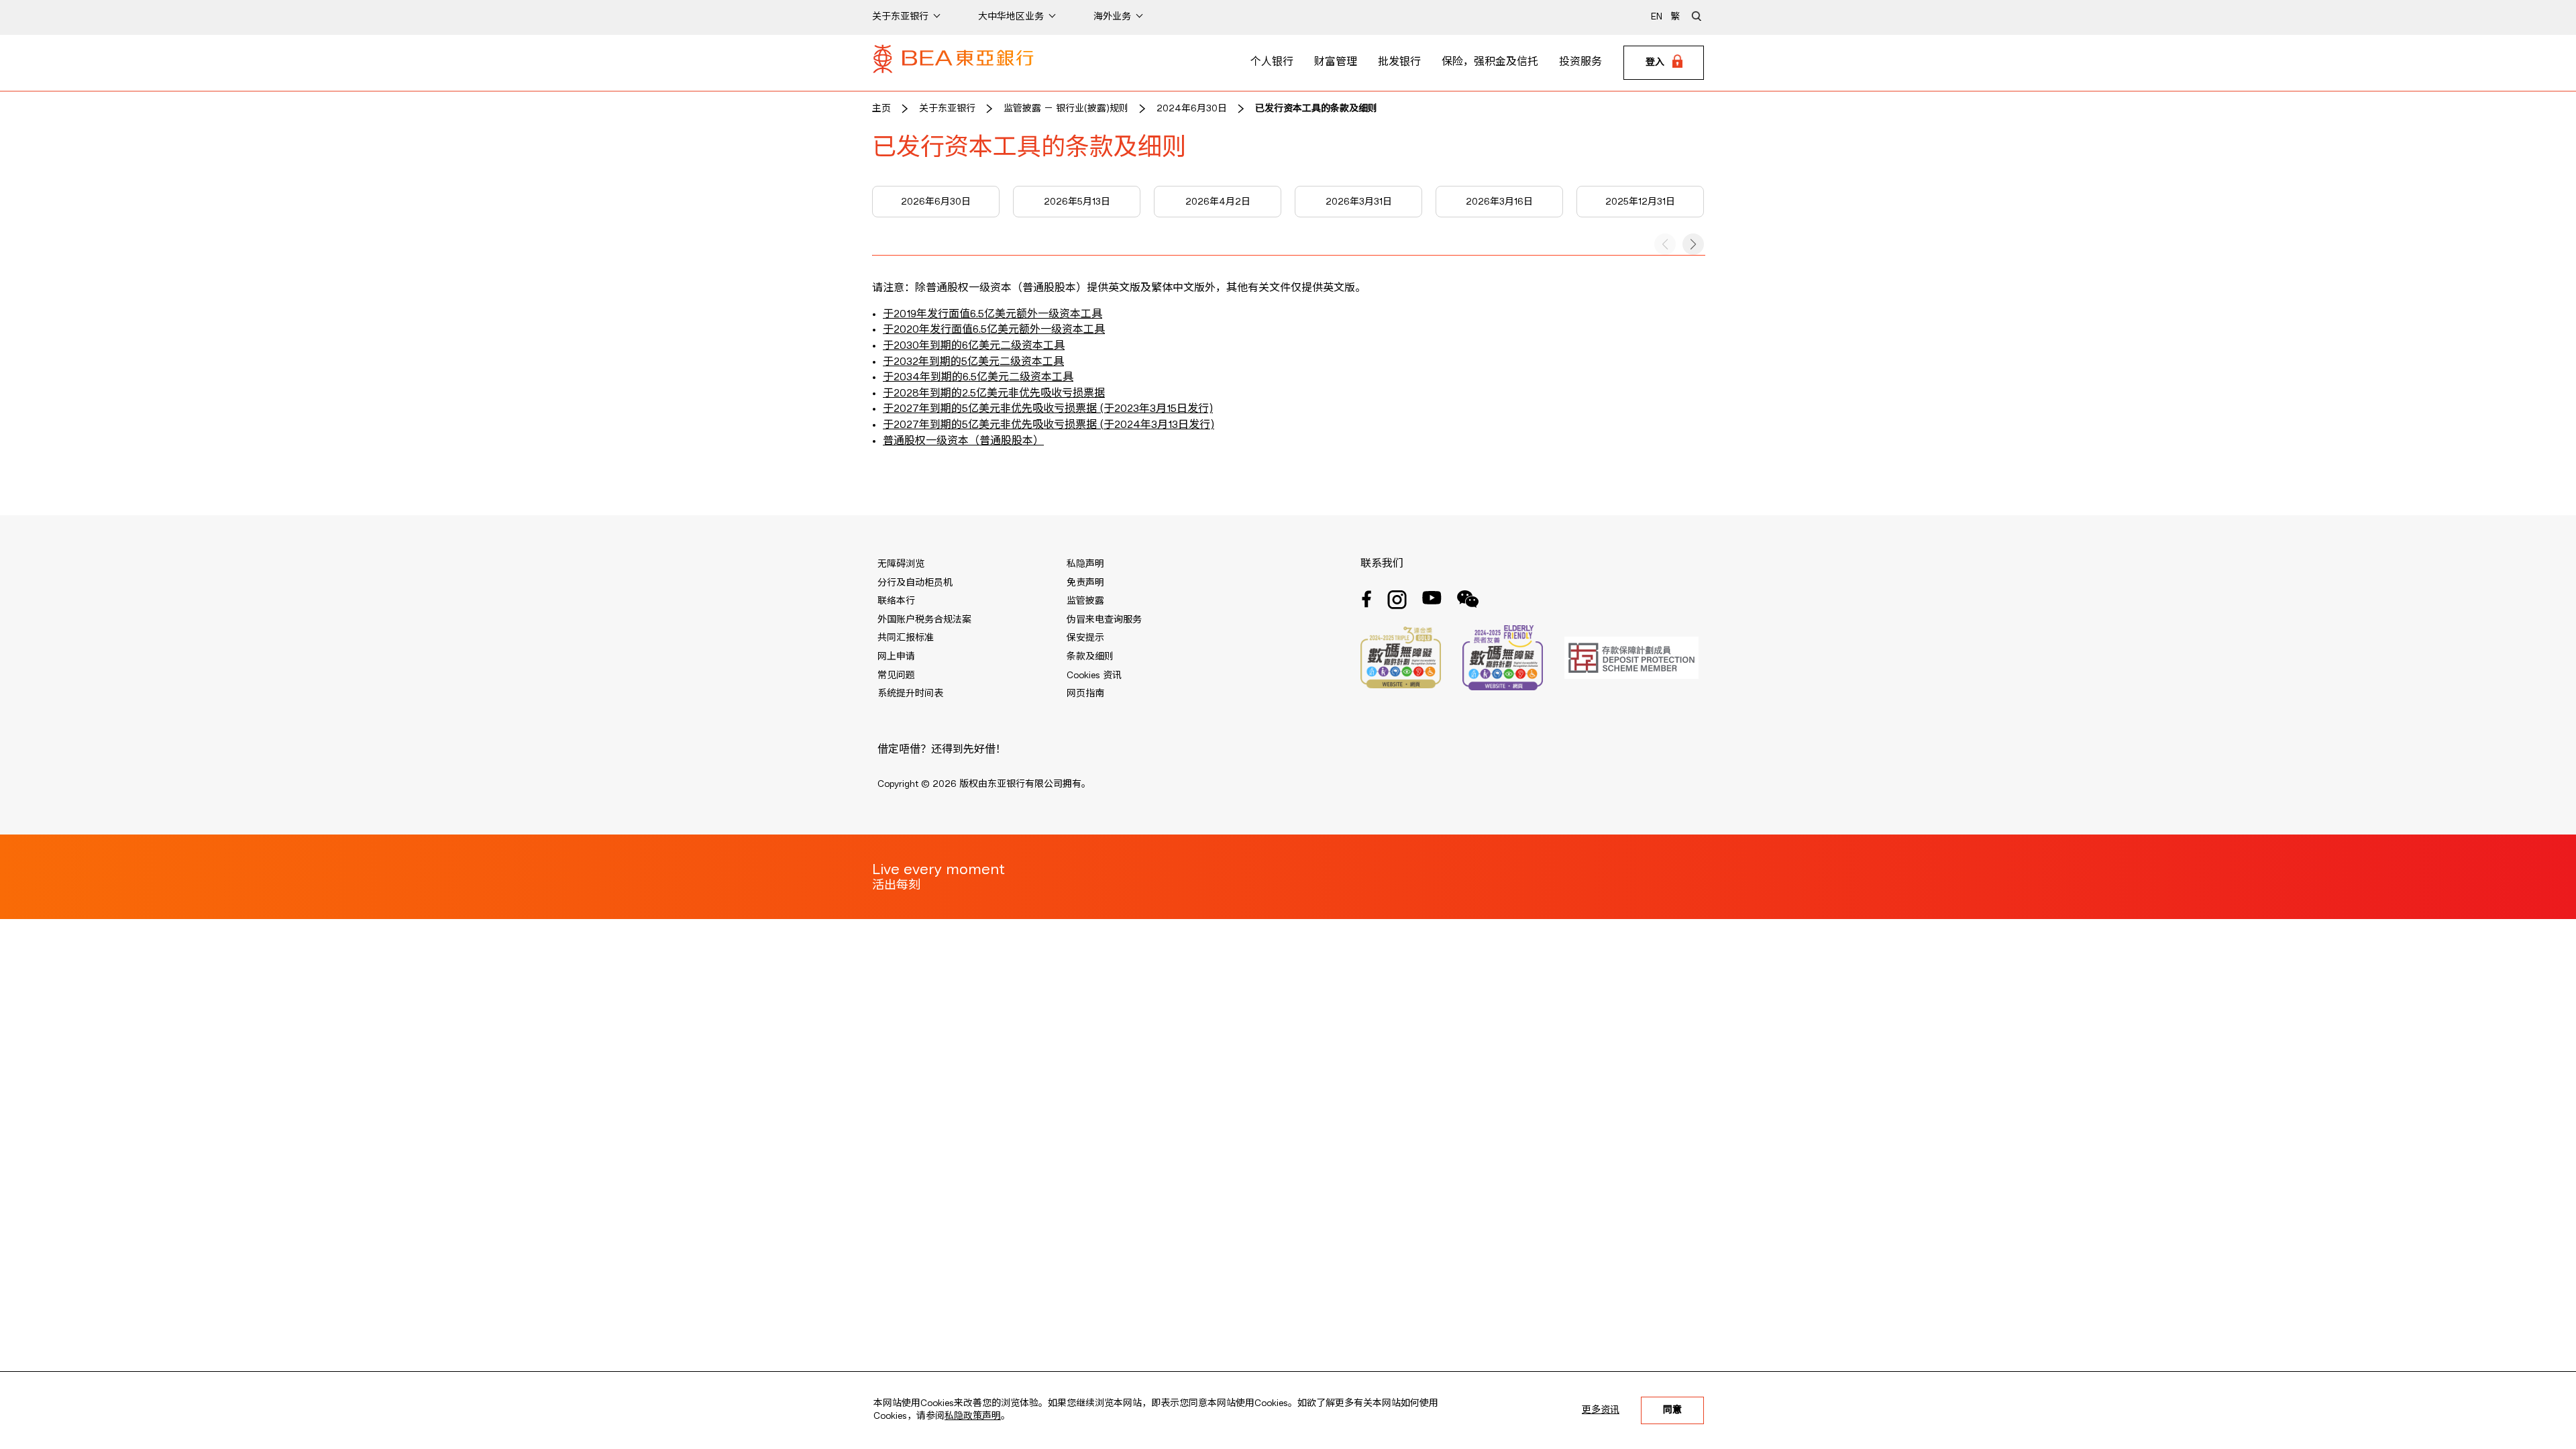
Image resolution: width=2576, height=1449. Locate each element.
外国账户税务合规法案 (924, 620)
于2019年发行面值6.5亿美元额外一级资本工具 (992, 315)
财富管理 (1336, 62)
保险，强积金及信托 (1490, 62)
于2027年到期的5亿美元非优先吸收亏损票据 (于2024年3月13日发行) (1049, 425)
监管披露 (1085, 601)
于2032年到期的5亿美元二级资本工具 (973, 362)
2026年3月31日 (1359, 202)
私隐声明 (1085, 564)
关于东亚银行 (947, 109)
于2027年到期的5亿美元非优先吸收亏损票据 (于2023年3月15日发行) (1048, 409)
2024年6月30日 (1192, 109)
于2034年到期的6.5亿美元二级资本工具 (978, 378)
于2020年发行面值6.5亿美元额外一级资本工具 (994, 330)
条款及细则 (1090, 657)
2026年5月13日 (1077, 202)
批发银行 (1399, 62)
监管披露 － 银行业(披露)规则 (1066, 109)
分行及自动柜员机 (915, 583)
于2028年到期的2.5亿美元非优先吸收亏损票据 (994, 394)
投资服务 (1580, 62)
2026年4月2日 (1218, 202)
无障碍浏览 (901, 564)
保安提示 (1085, 638)
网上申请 (896, 657)
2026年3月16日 (1499, 202)
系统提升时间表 (910, 694)
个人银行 (1272, 62)
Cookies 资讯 (1094, 676)
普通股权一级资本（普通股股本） (963, 441)
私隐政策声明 (973, 1416)
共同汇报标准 (906, 638)
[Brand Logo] (953, 63)
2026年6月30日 (936, 202)
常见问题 (896, 676)
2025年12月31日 (1640, 202)
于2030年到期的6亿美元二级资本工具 (974, 346)
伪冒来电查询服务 (1104, 620)
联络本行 (896, 601)
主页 (881, 109)
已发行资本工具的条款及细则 (1316, 109)
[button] (1693, 244)
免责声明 (1085, 583)
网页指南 (1085, 694)
